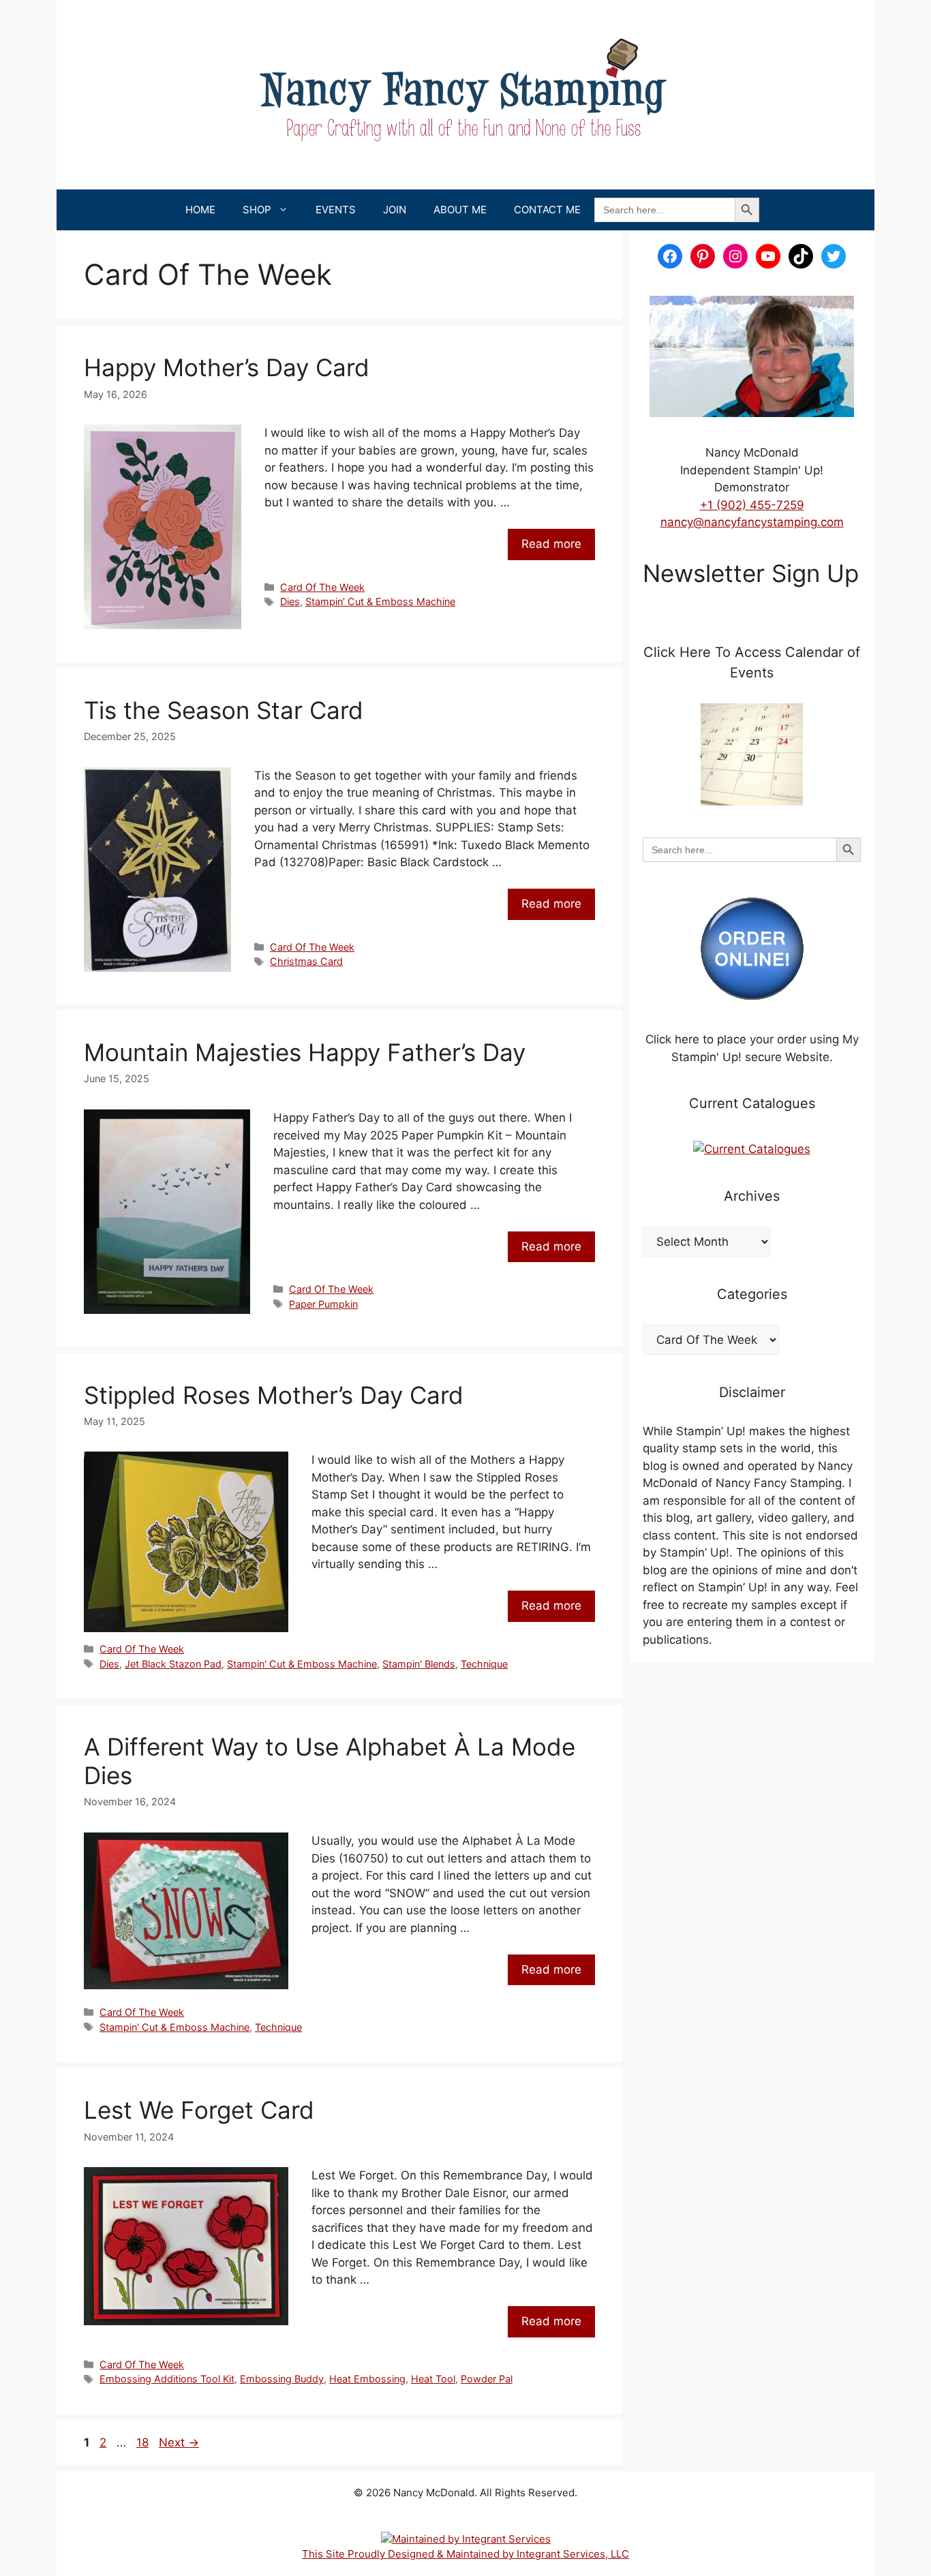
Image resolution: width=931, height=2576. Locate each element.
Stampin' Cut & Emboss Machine (302, 1664)
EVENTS (336, 210)
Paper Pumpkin (323, 1304)
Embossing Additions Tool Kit (167, 2379)
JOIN (395, 210)
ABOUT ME (460, 210)
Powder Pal (487, 2379)
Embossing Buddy (282, 2379)
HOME (200, 210)
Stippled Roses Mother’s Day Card (274, 1395)
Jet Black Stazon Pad (173, 1664)
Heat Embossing (367, 2379)
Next (179, 2442)
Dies (290, 601)
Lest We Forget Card (199, 2110)
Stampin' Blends (419, 1664)
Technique (484, 1664)
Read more (551, 544)
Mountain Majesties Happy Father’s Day (305, 1052)
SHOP (257, 210)
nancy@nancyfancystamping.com (752, 522)
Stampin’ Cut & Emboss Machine (380, 601)
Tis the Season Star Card (224, 710)
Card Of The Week (322, 587)
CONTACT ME (547, 210)
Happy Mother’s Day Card (227, 367)
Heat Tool (433, 2379)
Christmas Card (306, 961)
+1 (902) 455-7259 (752, 505)
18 (144, 2442)
